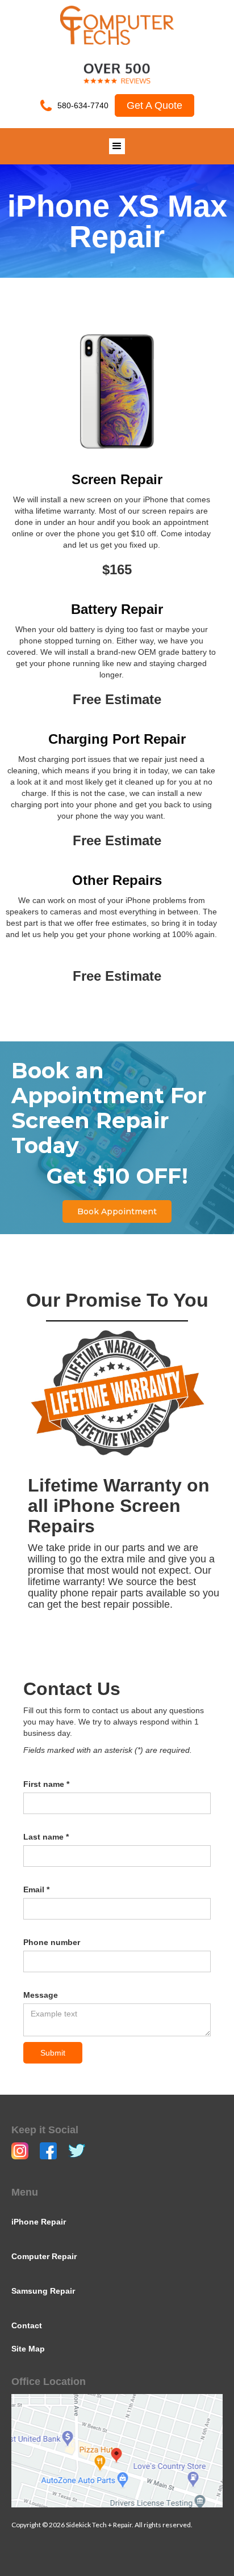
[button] (117, 146)
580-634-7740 (83, 105)
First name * (46, 1784)
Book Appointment (117, 1211)
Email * (36, 1889)
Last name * (46, 1837)
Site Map (28, 2349)
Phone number (52, 1942)
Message (41, 1995)
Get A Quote (154, 105)
